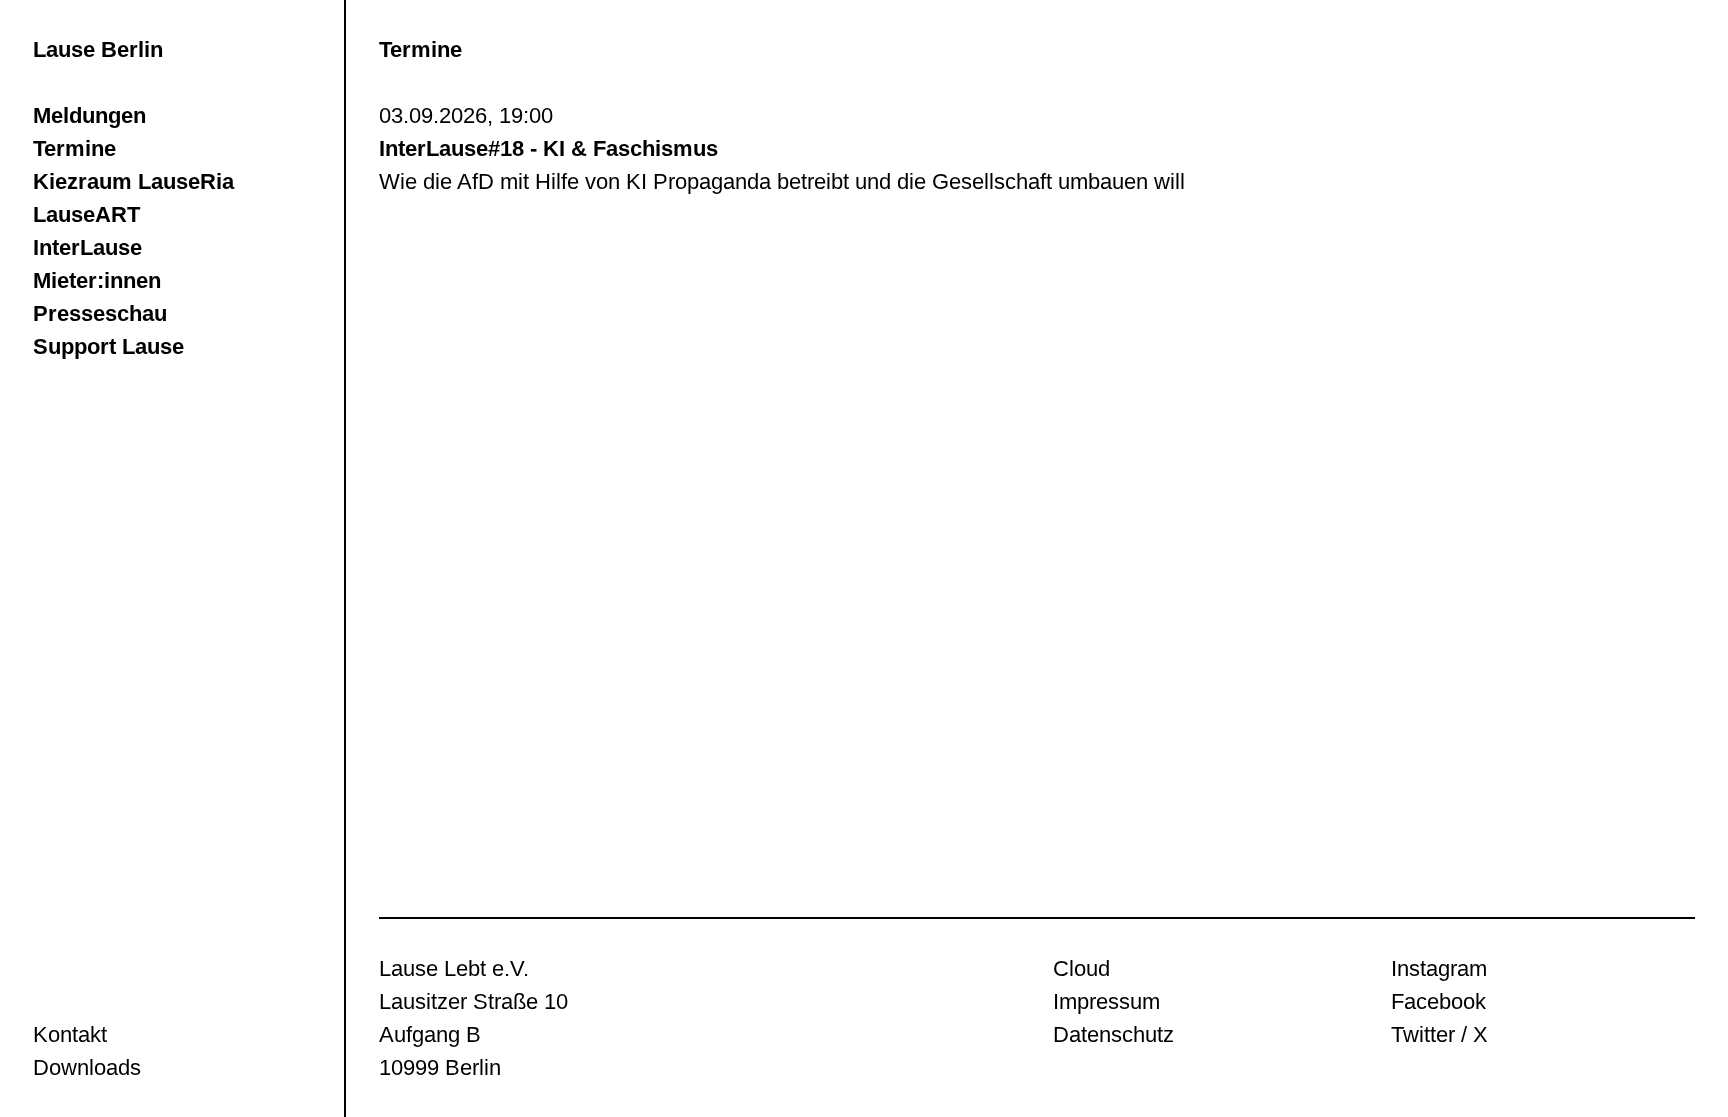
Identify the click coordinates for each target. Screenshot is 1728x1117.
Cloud (1081, 968)
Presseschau (100, 313)
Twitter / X (1439, 1034)
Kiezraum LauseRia (133, 181)
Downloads (87, 1067)
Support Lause (108, 346)
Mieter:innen (97, 280)
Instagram (1439, 968)
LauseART (86, 214)
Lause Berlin (98, 49)
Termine (74, 148)
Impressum (1106, 1001)
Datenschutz (1113, 1034)
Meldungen (89, 115)
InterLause (87, 247)
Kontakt (70, 1034)
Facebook (1438, 1001)
